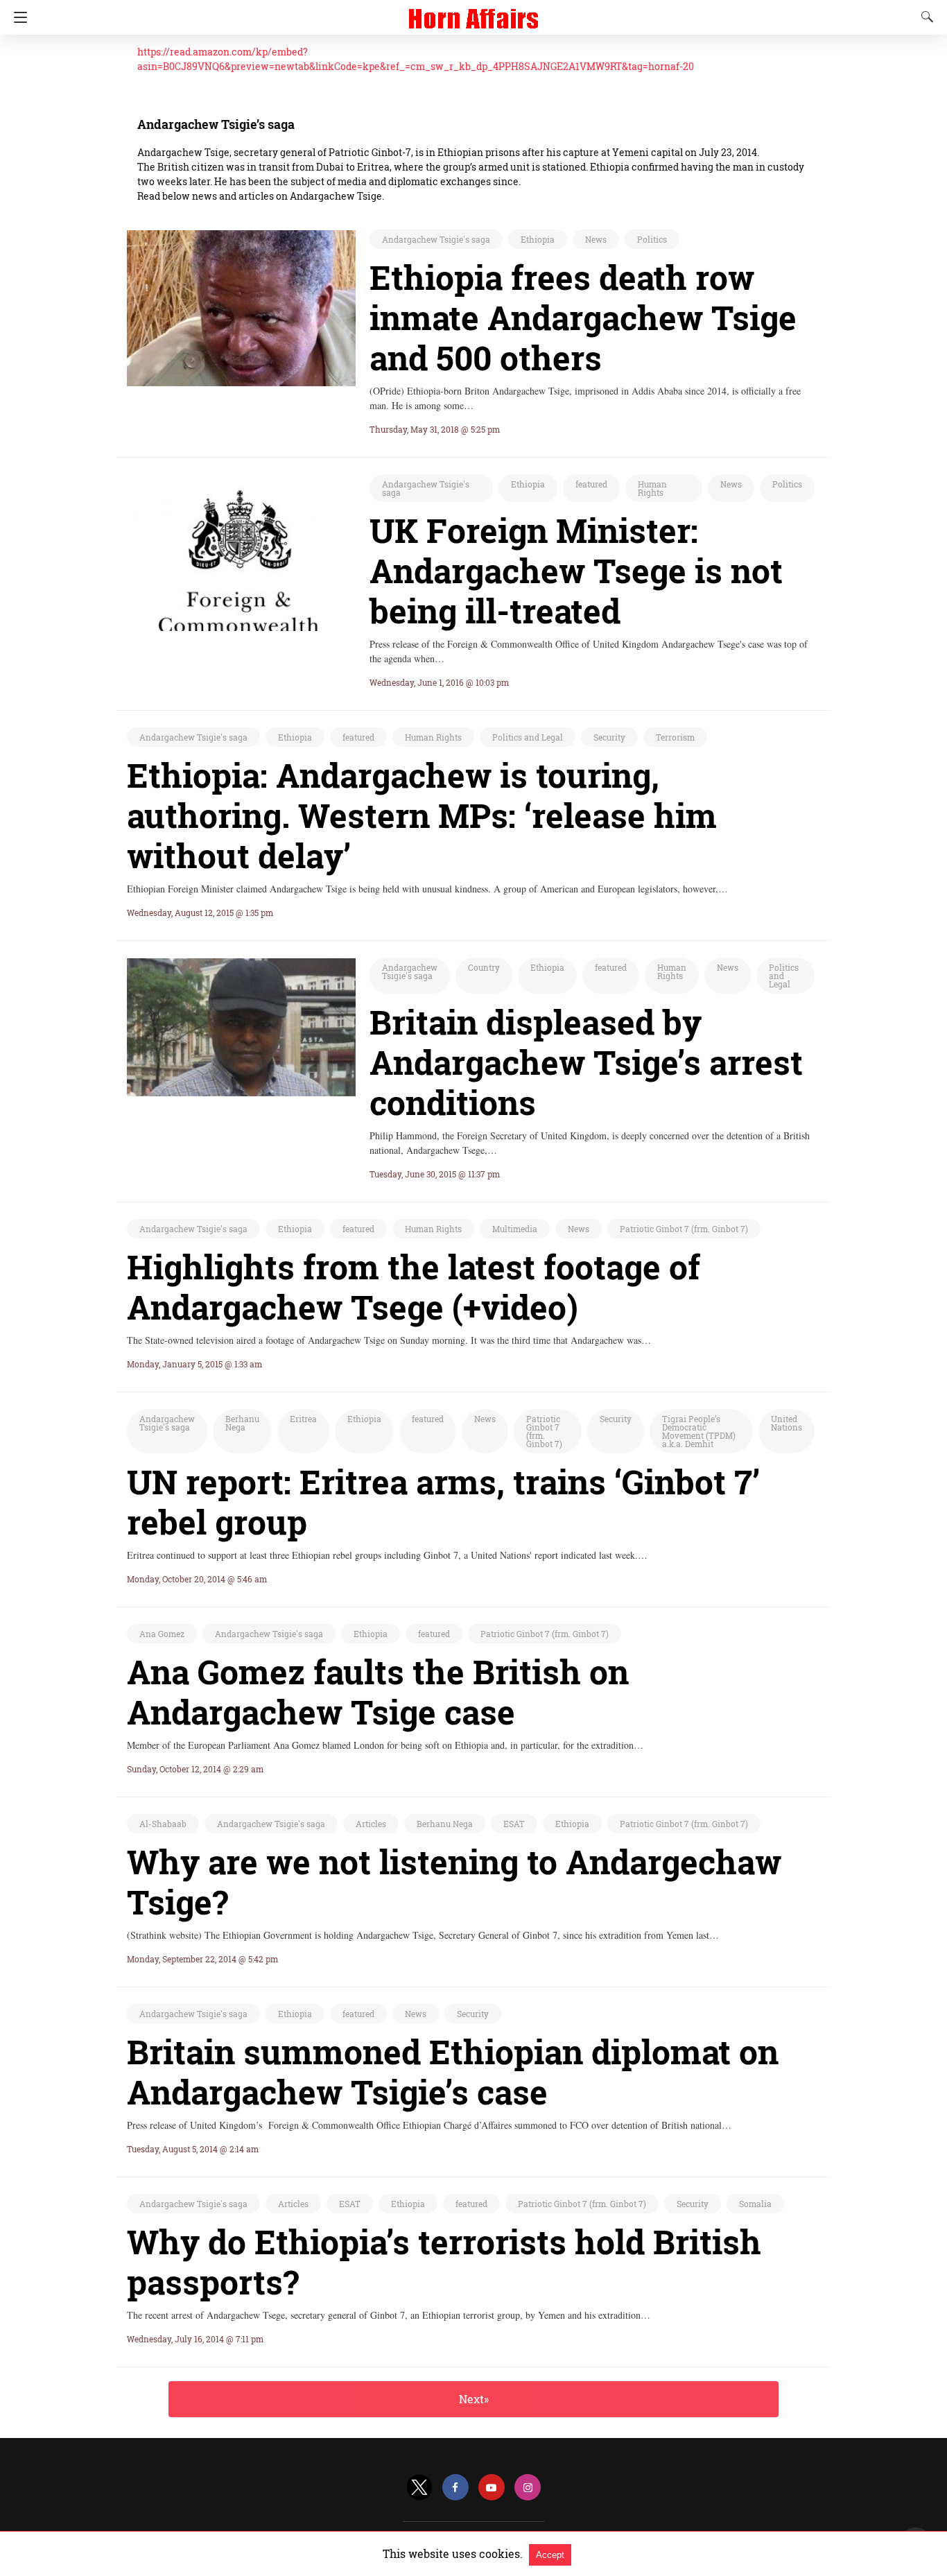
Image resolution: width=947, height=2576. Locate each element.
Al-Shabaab (163, 1824)
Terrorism (675, 737)
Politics (652, 239)
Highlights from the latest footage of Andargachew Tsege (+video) (414, 1287)
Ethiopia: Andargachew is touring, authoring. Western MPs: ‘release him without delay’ (422, 815)
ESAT (514, 1824)
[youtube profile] (492, 2488)
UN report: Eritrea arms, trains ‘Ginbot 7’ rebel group (443, 1502)
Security (609, 737)
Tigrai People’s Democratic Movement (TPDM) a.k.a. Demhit (699, 1431)
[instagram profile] (528, 2488)
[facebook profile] (455, 2488)
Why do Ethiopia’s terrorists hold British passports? (444, 2262)
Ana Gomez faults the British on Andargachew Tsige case (378, 1692)
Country (484, 967)
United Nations (787, 1423)
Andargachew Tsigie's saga (436, 239)
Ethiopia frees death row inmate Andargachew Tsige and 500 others (583, 317)
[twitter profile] (419, 2488)
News (596, 239)
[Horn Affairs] (473, 12)
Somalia (755, 2204)
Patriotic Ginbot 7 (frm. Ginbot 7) (684, 1229)
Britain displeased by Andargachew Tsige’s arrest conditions (586, 1062)
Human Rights (652, 488)
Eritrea (303, 1419)
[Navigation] (17, 17)
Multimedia (515, 1229)
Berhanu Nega (242, 1423)
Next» (474, 2399)
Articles (371, 1824)
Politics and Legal (528, 737)
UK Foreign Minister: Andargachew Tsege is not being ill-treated (576, 570)
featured (591, 484)
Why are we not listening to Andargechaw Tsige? (454, 1882)
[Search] (924, 17)
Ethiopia (538, 239)
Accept (550, 2555)
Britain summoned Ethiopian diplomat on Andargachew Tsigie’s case (453, 2072)
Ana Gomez (162, 1634)
